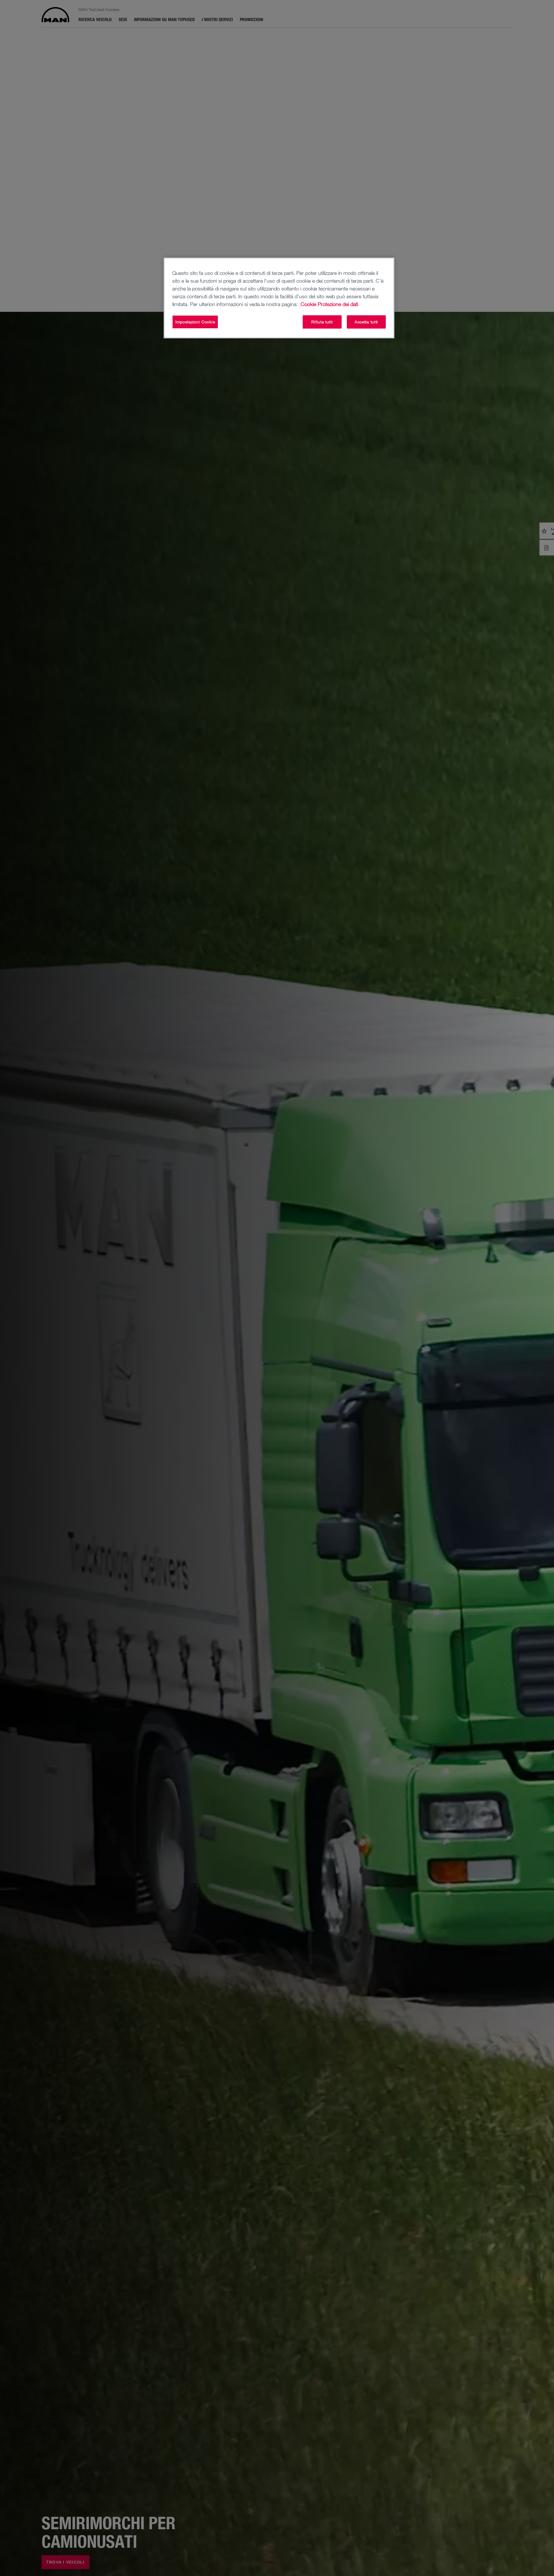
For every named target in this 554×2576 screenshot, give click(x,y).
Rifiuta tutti (322, 322)
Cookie (308, 304)
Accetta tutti (366, 322)
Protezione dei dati (338, 304)
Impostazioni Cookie (195, 322)
